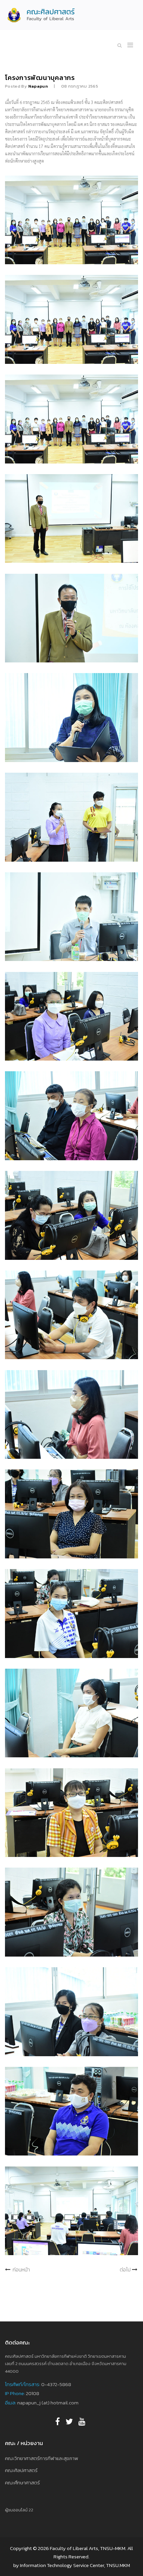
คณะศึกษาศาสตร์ (22, 2483)
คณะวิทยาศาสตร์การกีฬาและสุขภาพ (42, 2458)
